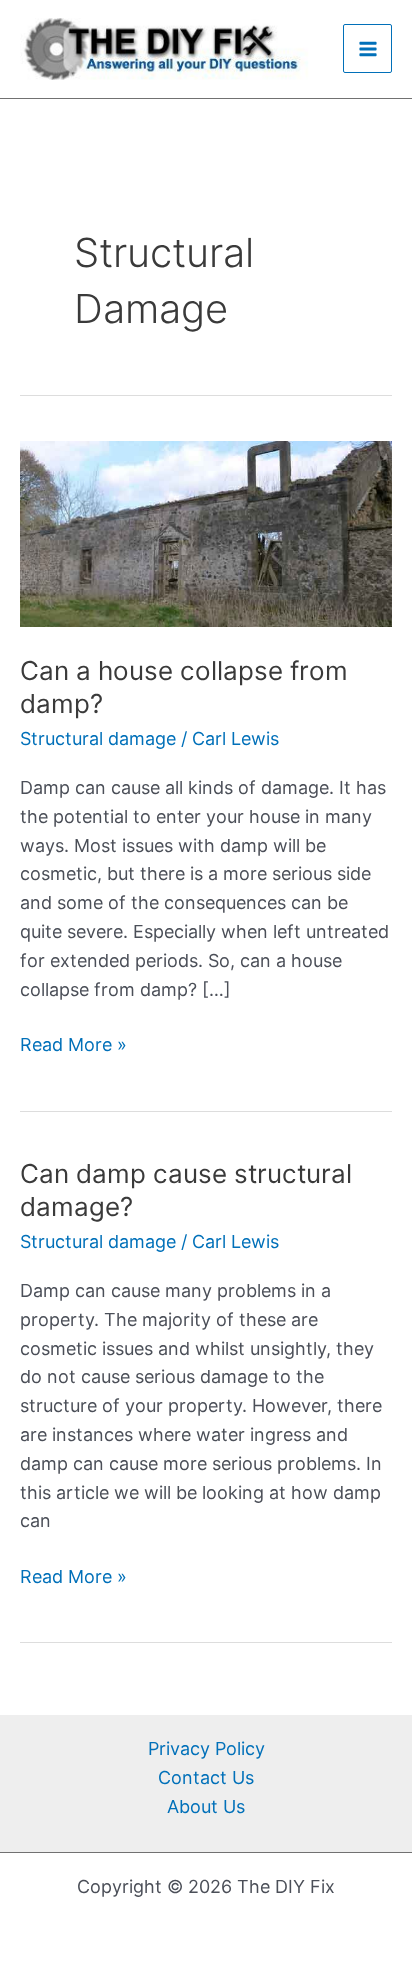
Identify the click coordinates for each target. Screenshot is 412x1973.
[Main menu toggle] (367, 48)
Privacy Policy (206, 1748)
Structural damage (98, 738)
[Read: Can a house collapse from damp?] (206, 531)
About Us (206, 1806)
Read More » (73, 1043)
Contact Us (206, 1777)
